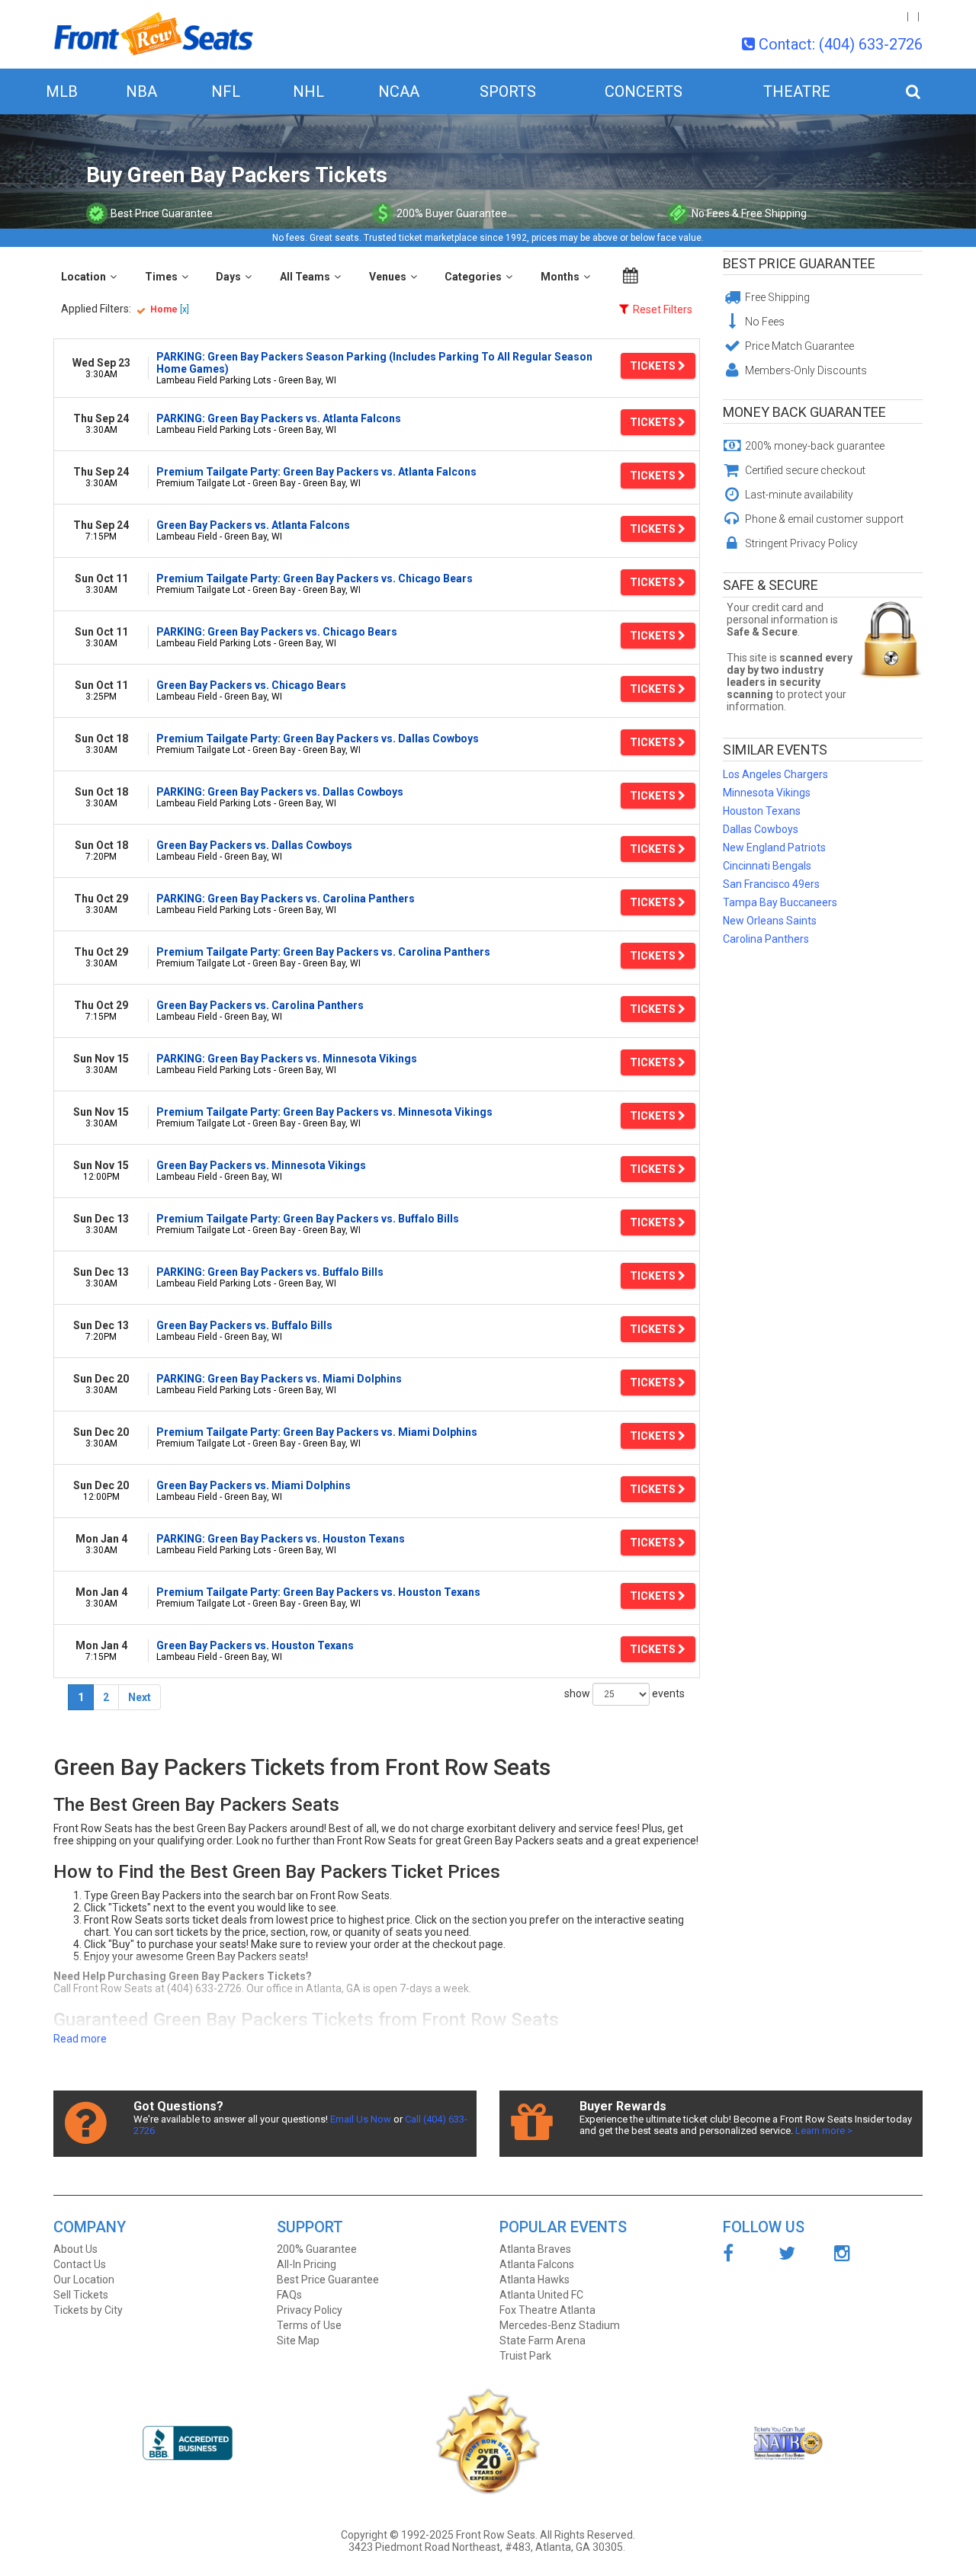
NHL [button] (308, 91)
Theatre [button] (797, 91)
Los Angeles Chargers (775, 774)
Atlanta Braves (535, 2249)
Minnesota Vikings (767, 793)
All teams (305, 277)
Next (140, 1697)
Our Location (84, 2280)
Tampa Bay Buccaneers (780, 902)
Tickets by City (88, 2310)
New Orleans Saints (770, 921)
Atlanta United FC (541, 2295)
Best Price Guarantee (799, 263)
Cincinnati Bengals (767, 866)
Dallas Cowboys (761, 829)
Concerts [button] (644, 91)
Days (228, 277)
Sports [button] (508, 91)
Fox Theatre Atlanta (547, 2310)
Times (161, 277)
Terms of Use (309, 2325)
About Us (75, 2249)
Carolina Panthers (766, 939)
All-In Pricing (307, 2264)
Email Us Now (361, 2119)
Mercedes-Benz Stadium (560, 2325)
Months (560, 277)
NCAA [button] (399, 91)
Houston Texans (762, 811)
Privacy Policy (310, 2310)
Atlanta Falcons (537, 2264)
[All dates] (631, 276)
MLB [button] (62, 91)
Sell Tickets (81, 2295)
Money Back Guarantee (804, 412)
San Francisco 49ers (771, 884)
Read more (80, 2039)
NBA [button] (141, 91)
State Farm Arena (543, 2341)
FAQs (289, 2295)
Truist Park (525, 2356)
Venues (388, 277)
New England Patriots (774, 847)
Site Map (298, 2341)
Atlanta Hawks (535, 2280)
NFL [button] (226, 91)
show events (624, 1693)
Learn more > (824, 2131)
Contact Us (80, 2264)
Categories (473, 277)
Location (83, 277)
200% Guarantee (317, 2249)
